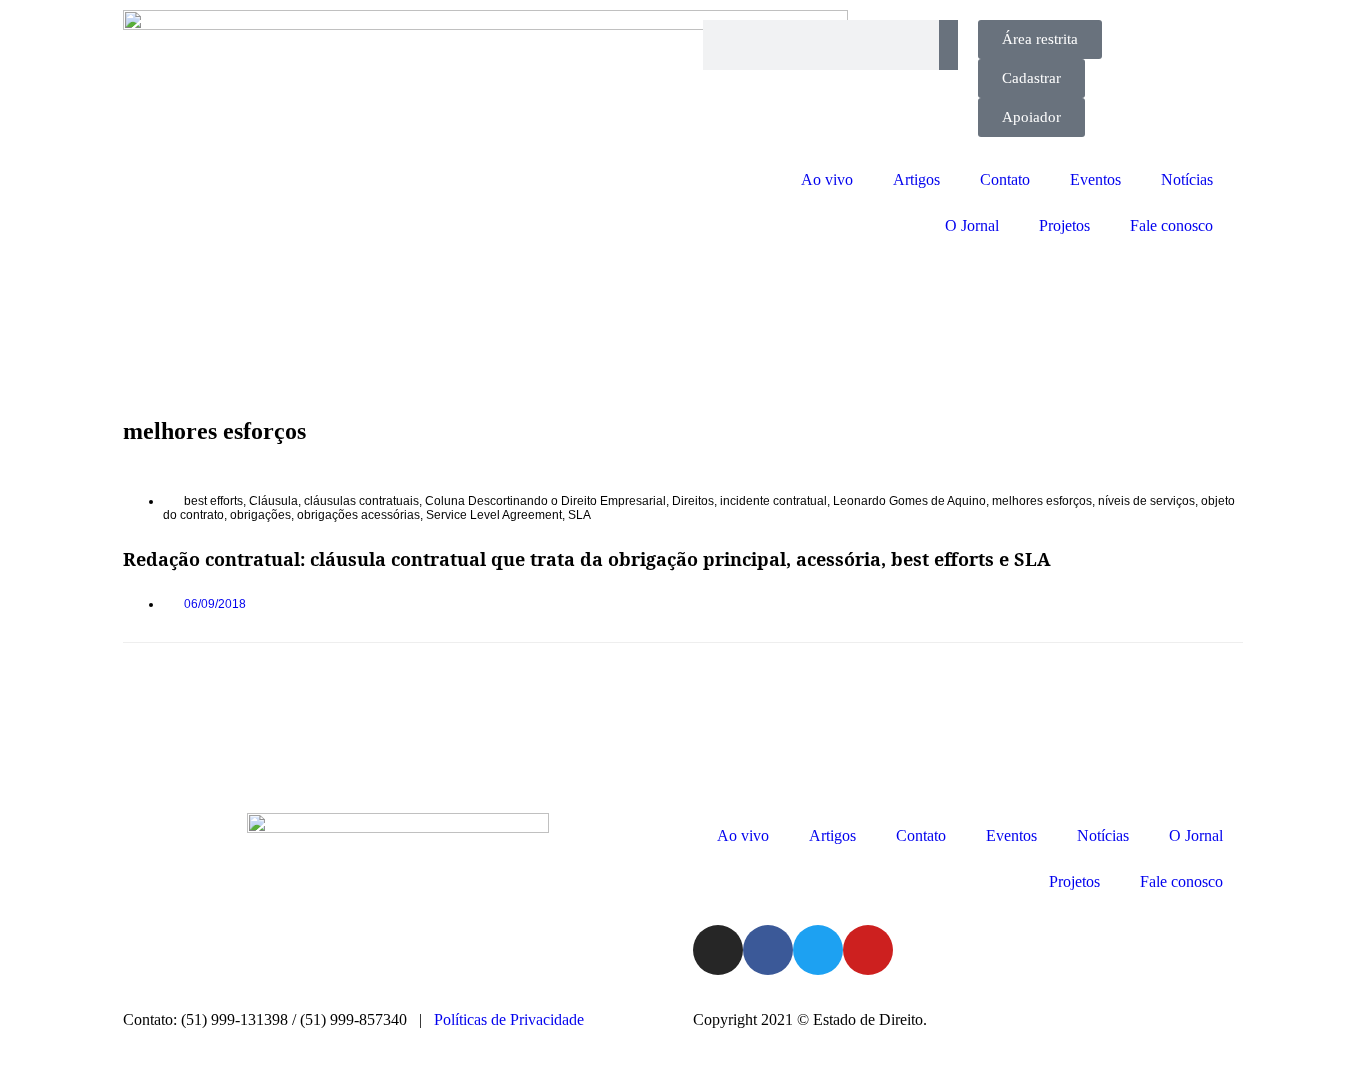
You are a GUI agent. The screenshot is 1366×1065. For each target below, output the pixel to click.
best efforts (213, 501)
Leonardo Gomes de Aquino (909, 501)
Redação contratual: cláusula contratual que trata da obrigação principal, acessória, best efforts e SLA (587, 559)
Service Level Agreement (494, 515)
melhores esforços (1042, 501)
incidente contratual (773, 501)
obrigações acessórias (358, 515)
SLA (579, 515)
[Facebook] (768, 950)
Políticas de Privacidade (509, 1019)
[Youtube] (868, 950)
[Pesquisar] (948, 45)
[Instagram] (718, 950)
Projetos (1064, 225)
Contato (1005, 179)
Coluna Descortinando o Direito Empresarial (545, 501)
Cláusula (273, 501)
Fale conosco (1171, 225)
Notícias (1187, 179)
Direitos (693, 501)
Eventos (1095, 179)
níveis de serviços (1146, 501)
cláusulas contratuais (361, 501)
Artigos (916, 179)
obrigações (260, 515)
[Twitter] (818, 950)
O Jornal (972, 225)
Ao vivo (827, 179)
